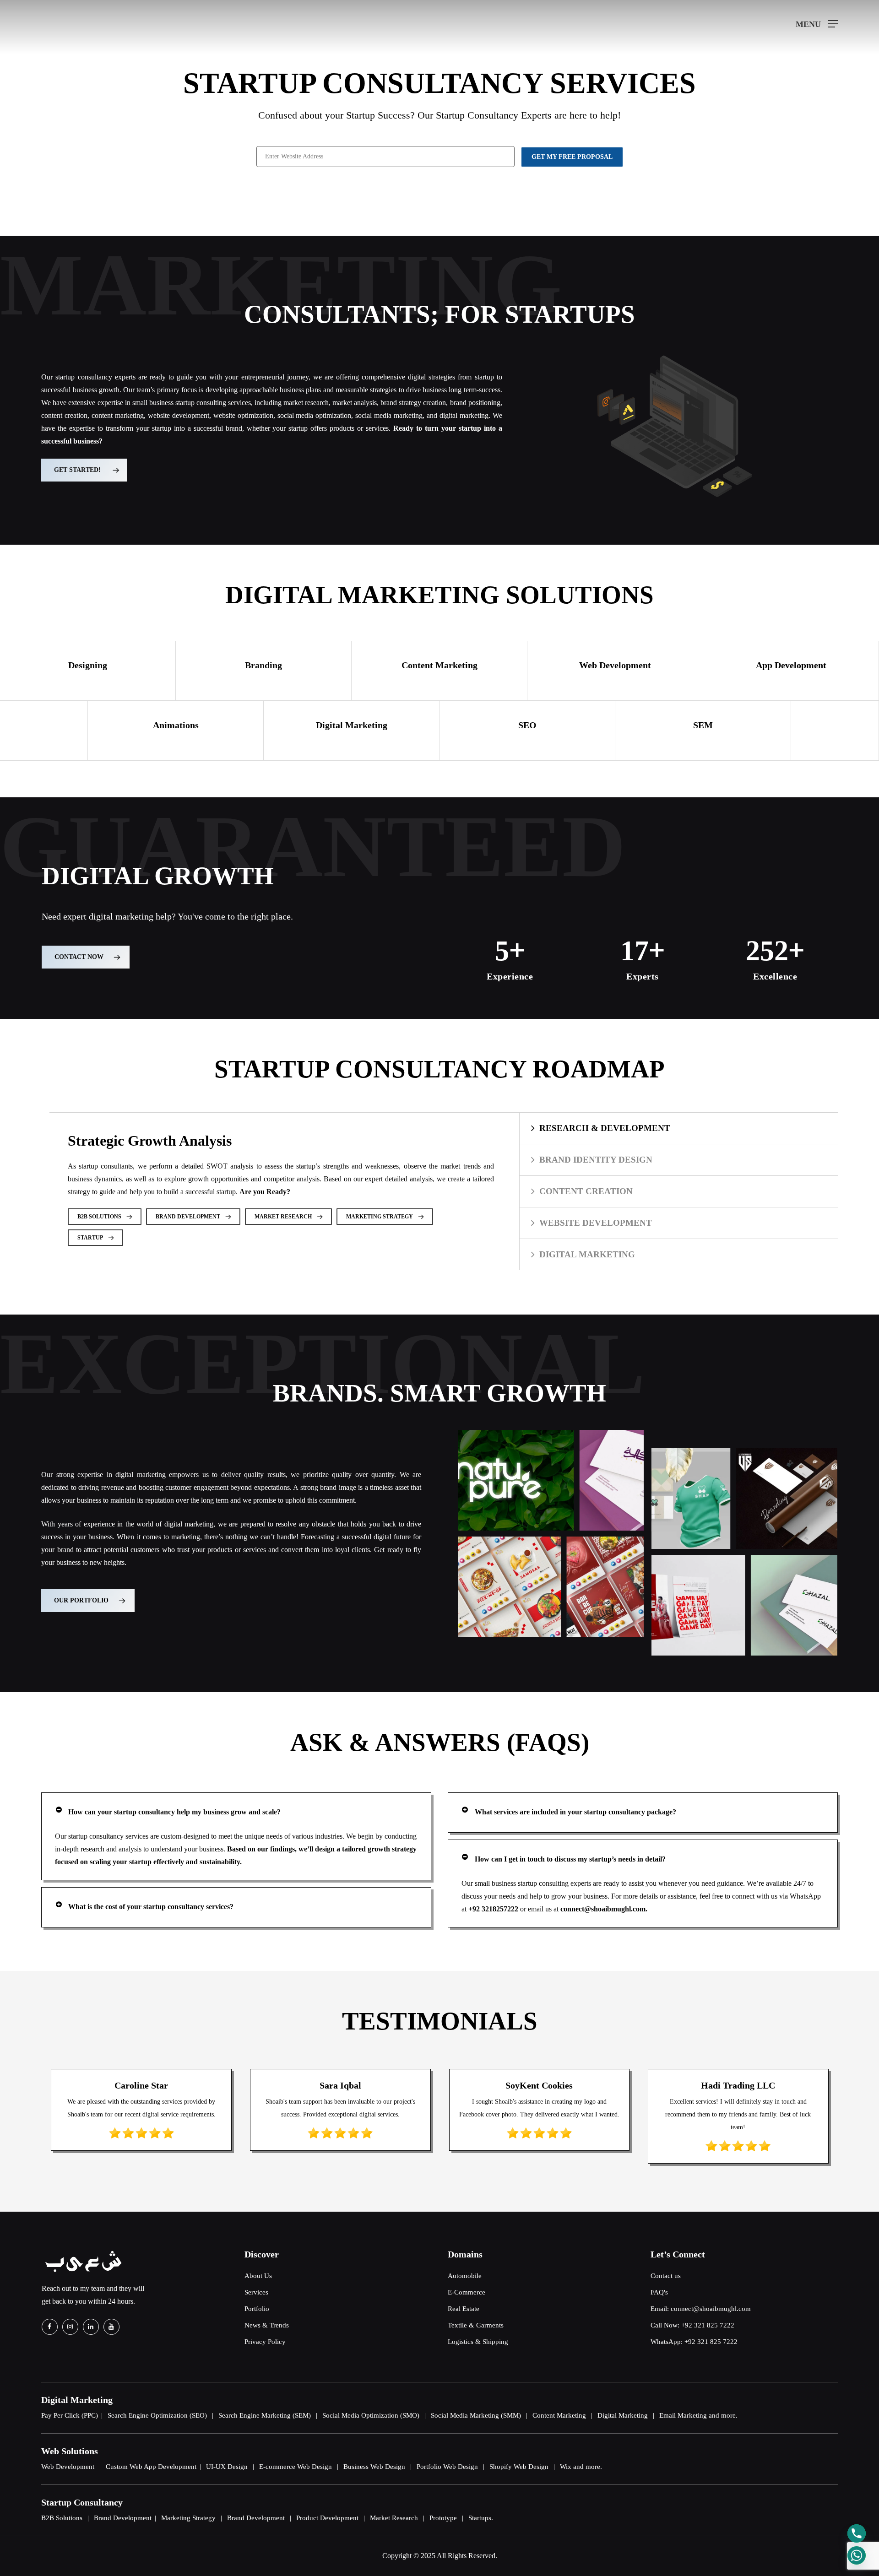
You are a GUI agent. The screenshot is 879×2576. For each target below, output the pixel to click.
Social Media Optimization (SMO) (371, 2415)
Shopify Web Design (519, 2467)
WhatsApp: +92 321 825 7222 (694, 2342)
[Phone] (857, 2533)
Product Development (327, 2518)
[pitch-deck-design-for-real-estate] (689, 1605)
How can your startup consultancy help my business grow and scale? (174, 1812)
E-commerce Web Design (296, 2467)
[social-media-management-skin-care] (470, 1587)
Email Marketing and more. (698, 2415)
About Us (258, 2276)
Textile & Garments (476, 2325)
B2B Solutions (62, 2518)
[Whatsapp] (857, 2555)
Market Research (394, 2518)
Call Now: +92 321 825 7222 (692, 2325)
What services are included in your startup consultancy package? (575, 1812)
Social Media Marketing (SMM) (476, 2415)
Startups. (481, 2518)
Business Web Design (374, 2467)
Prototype (443, 2518)
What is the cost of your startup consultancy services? (151, 1907)
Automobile (465, 2276)
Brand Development (123, 2518)
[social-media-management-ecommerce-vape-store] (626, 1587)
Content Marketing (559, 2415)
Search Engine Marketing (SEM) (265, 2415)
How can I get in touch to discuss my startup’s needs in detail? (570, 1859)
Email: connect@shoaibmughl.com (701, 2309)
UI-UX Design (227, 2467)
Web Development (68, 2467)
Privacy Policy (265, 2342)
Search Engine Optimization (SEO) (157, 2415)
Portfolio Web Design (447, 2467)
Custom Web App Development (151, 2467)
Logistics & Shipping (478, 2342)
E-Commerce (467, 2292)
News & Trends (267, 2325)
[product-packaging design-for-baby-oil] (695, 1499)
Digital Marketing (623, 2415)
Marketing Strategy (188, 2518)
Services (256, 2292)
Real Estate (464, 2309)
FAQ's (659, 2292)
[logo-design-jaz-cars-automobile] (601, 1480)
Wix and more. (581, 2467)
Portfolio (257, 2309)
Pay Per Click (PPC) (70, 2415)
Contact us (666, 2276)
